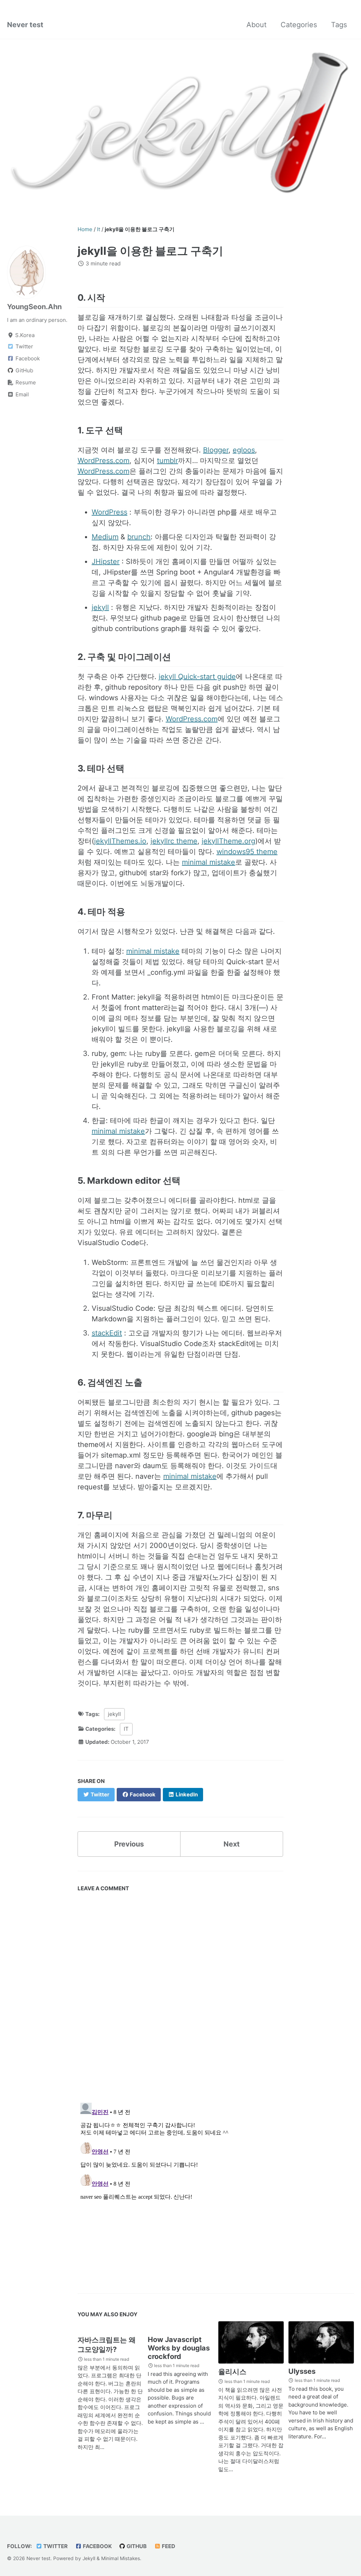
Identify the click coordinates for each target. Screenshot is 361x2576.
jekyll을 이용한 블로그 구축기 (150, 251)
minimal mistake (209, 862)
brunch (139, 537)
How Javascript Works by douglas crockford (179, 2348)
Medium (105, 537)
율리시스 (232, 2372)
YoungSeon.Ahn (34, 307)
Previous (129, 1844)
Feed (168, 2546)
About (256, 25)
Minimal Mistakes (121, 2558)
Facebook (97, 2546)
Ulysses (302, 2371)
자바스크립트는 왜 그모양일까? (107, 2345)
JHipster (106, 562)
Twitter (55, 2546)
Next (232, 1844)
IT (126, 1729)
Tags (339, 25)
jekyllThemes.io (120, 841)
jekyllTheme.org (228, 841)
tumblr (167, 461)
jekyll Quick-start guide (197, 677)
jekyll (100, 607)
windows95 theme (247, 852)
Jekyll (89, 2558)
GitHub (136, 2546)
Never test (25, 25)
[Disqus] (180, 1994)
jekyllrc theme (174, 841)
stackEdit (107, 1333)
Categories (299, 25)
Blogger (216, 450)
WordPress (109, 512)
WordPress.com (103, 461)
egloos (244, 450)
